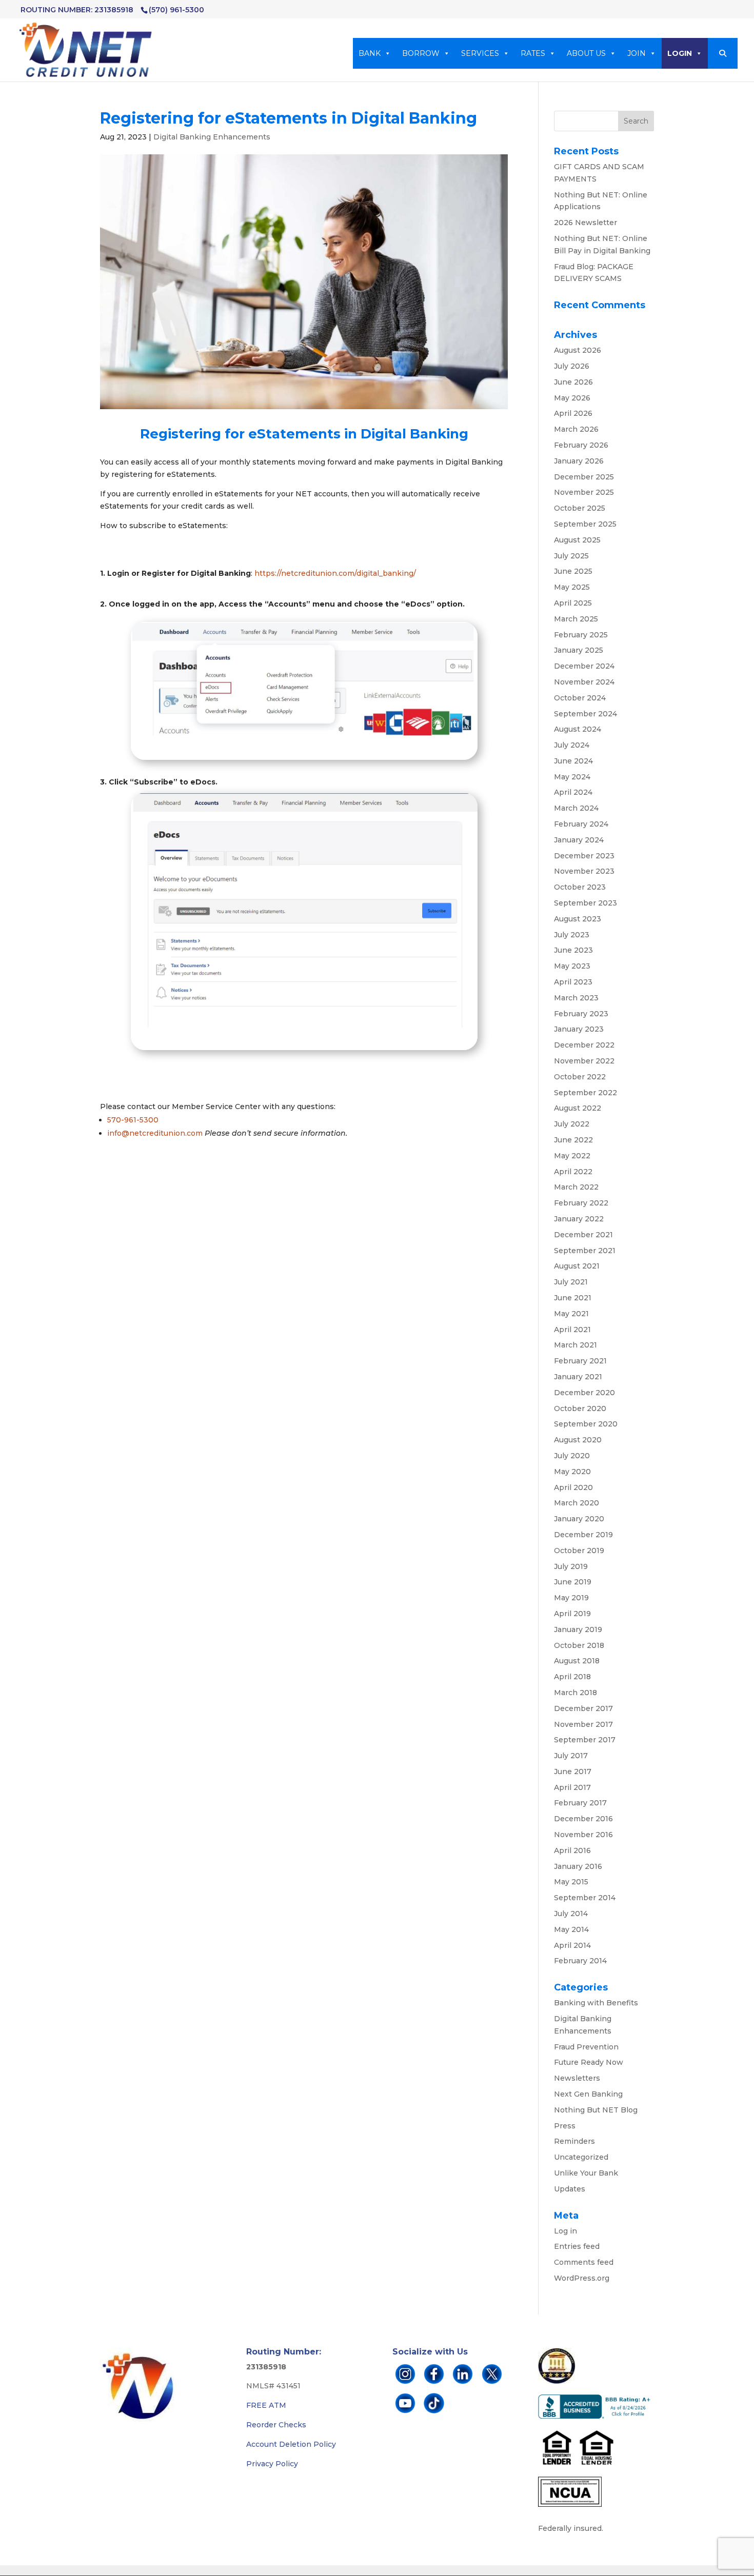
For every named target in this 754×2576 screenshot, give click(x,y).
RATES (533, 53)
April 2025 (573, 603)
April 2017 (572, 1787)
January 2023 (579, 1029)
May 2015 (571, 1882)
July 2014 (571, 1914)
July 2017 (571, 1756)
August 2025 (577, 540)
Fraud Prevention (586, 2047)
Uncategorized (581, 2157)
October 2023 (580, 887)
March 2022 (576, 1187)
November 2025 (584, 492)
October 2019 (579, 1551)
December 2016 (583, 1819)
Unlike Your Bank (586, 2173)
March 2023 (576, 998)
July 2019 (571, 1566)
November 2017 (583, 1724)
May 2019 (571, 1598)
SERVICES (480, 53)
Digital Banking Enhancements (212, 137)
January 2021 (578, 1377)
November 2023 (584, 871)
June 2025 (573, 571)
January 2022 (579, 1219)
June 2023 (573, 950)
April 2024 (573, 792)
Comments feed (584, 2262)
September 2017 (585, 1740)
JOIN (637, 53)
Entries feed (577, 2246)
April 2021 (572, 1330)
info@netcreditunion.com (155, 1133)
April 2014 (572, 1945)
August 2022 (578, 1108)
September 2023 (586, 903)
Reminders (574, 2141)
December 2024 (584, 666)
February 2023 (581, 1014)
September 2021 (585, 1251)
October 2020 (580, 1408)
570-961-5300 (133, 1120)
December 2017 (583, 1708)
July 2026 (572, 366)
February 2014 (580, 1961)
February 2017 (580, 1803)
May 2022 (572, 1156)
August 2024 (578, 729)
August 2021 (577, 1266)
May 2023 (572, 966)
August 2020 (578, 1440)
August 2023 (578, 919)
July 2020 (572, 1456)
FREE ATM (266, 2405)
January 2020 (579, 1519)
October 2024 (580, 698)
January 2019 (578, 1629)
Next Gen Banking (588, 2094)
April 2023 (573, 982)
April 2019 (572, 1614)
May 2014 (571, 1929)
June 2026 (573, 382)
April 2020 (573, 1487)
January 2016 (578, 1866)
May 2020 (572, 1472)
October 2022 (580, 1077)
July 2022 (572, 1124)
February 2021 (580, 1361)
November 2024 (584, 682)
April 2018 (572, 1677)
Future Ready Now (589, 2062)
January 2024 (579, 840)
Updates (570, 2189)
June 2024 (573, 761)
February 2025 (581, 635)
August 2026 (578, 350)
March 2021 (576, 1345)
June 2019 (573, 1582)
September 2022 (586, 1093)
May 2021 (571, 1314)
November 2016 (583, 1835)
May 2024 (572, 777)
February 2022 (581, 1203)
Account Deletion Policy (291, 2444)
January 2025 (579, 650)
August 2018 (577, 1661)
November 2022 (584, 1061)
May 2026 (572, 398)
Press (565, 2126)
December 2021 (583, 1235)
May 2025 (572, 587)
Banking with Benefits (596, 2003)
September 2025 (585, 524)
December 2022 (584, 1045)
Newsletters (577, 2078)
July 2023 (572, 935)
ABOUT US (586, 53)
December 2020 (584, 1393)
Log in (565, 2231)
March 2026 (576, 429)
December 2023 (584, 856)
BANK (370, 53)
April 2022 (573, 1172)
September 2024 (586, 714)
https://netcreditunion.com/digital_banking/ (335, 573)
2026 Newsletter (586, 223)
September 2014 (585, 1898)
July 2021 (571, 1282)
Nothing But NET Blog (596, 2110)
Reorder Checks (276, 2425)
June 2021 (573, 1298)
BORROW (421, 53)
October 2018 (579, 1645)
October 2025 (580, 508)
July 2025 (571, 556)
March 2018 (576, 1693)
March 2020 (577, 1503)
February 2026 (581, 445)
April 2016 (572, 1850)
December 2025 (584, 477)
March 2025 (576, 619)
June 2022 (573, 1140)
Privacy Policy (272, 2464)
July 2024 (572, 745)
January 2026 (579, 461)
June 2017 (573, 1772)
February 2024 (581, 824)
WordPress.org (582, 2278)
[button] (723, 53)
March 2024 (576, 808)
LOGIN (680, 53)
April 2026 (573, 413)
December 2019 (583, 1535)
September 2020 (586, 1424)
